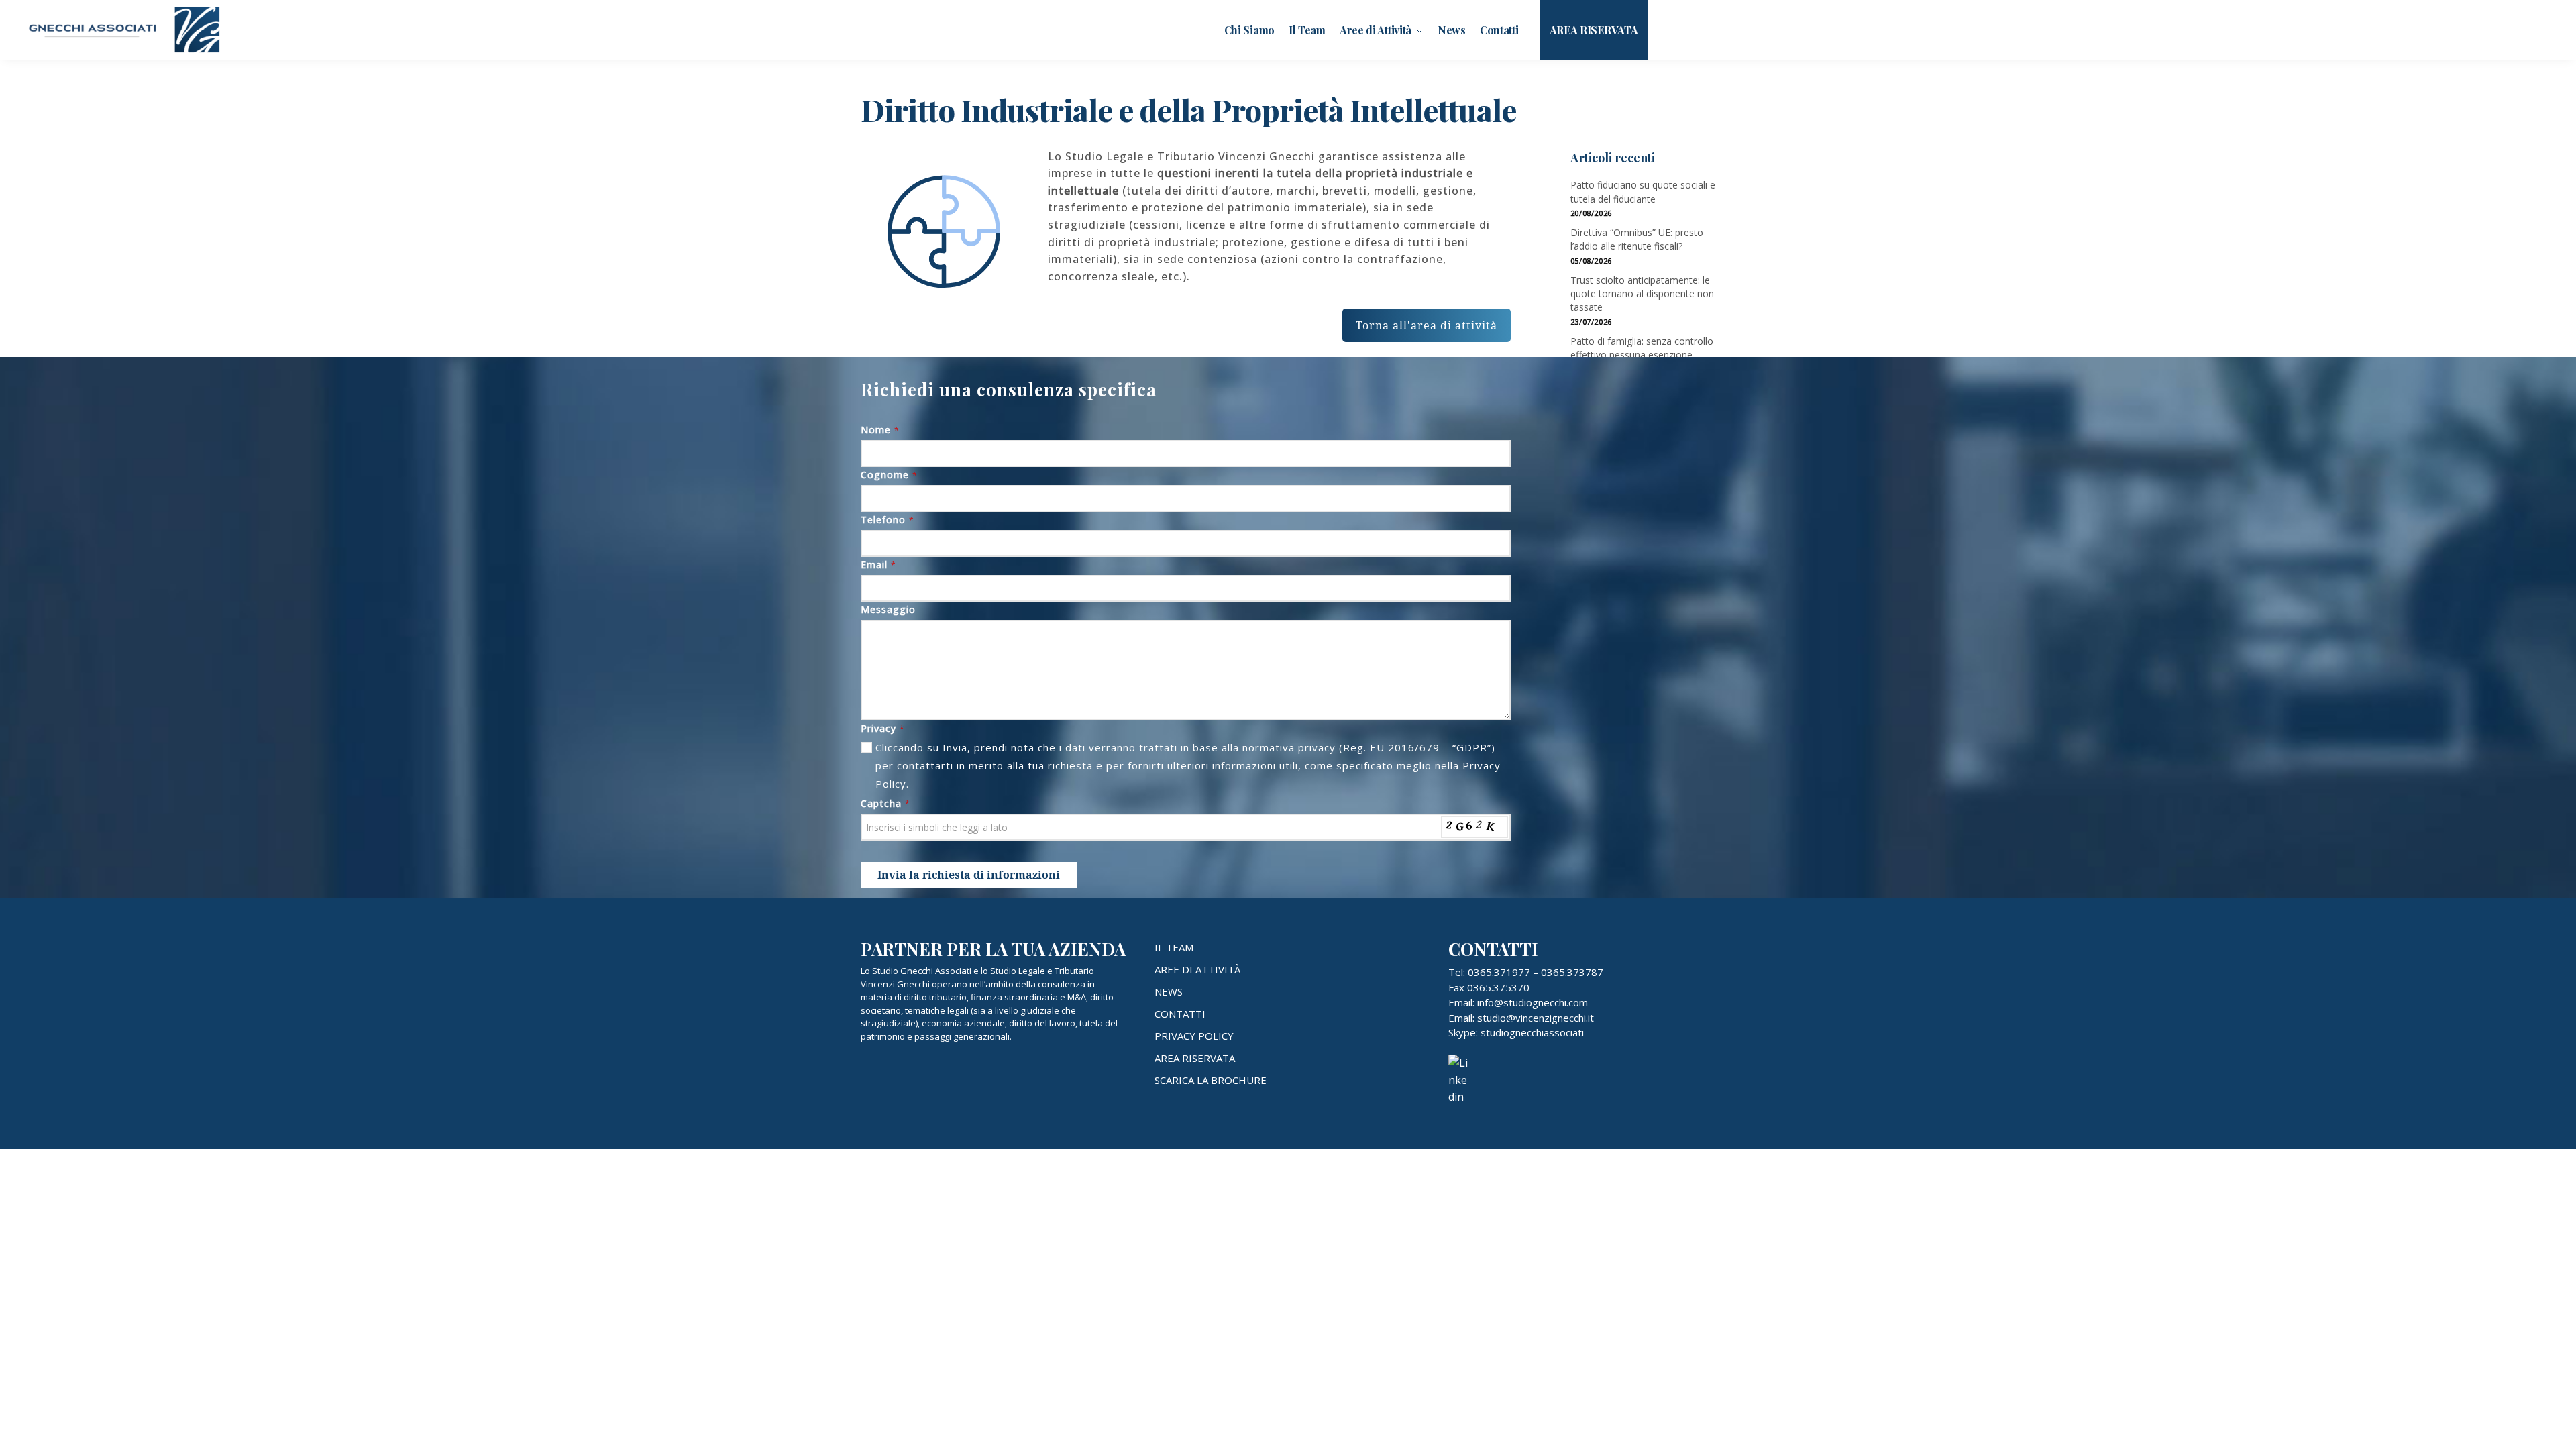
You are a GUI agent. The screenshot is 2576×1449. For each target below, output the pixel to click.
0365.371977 (1499, 972)
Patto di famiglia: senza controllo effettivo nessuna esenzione (1642, 348)
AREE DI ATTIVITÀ (1197, 969)
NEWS (1169, 991)
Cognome (889, 475)
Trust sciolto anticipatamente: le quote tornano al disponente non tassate (1642, 294)
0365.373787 (1572, 972)
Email (878, 565)
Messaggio (888, 609)
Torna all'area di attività (1427, 325)
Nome (880, 430)
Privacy (883, 728)
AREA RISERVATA (1195, 1058)
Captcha (885, 803)
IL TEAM (1174, 947)
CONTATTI (1180, 1014)
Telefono (888, 520)
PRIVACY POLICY (1194, 1036)
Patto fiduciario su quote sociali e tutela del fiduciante (1643, 192)
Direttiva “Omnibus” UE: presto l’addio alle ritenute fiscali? (1637, 239)
